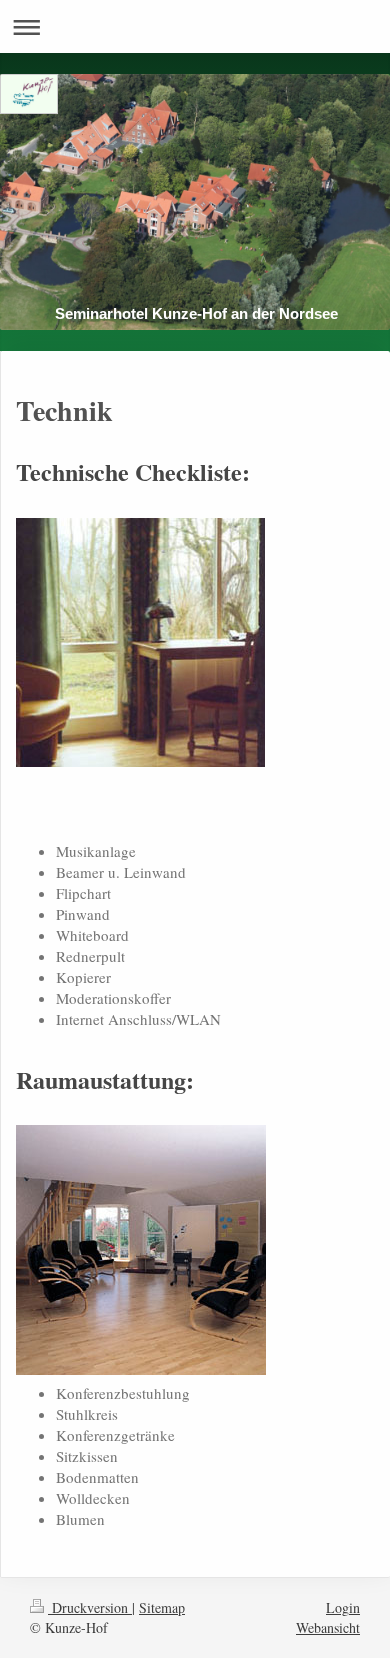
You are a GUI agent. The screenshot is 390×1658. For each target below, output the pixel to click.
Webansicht (328, 1627)
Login (343, 1607)
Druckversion (90, 1607)
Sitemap (162, 1607)
